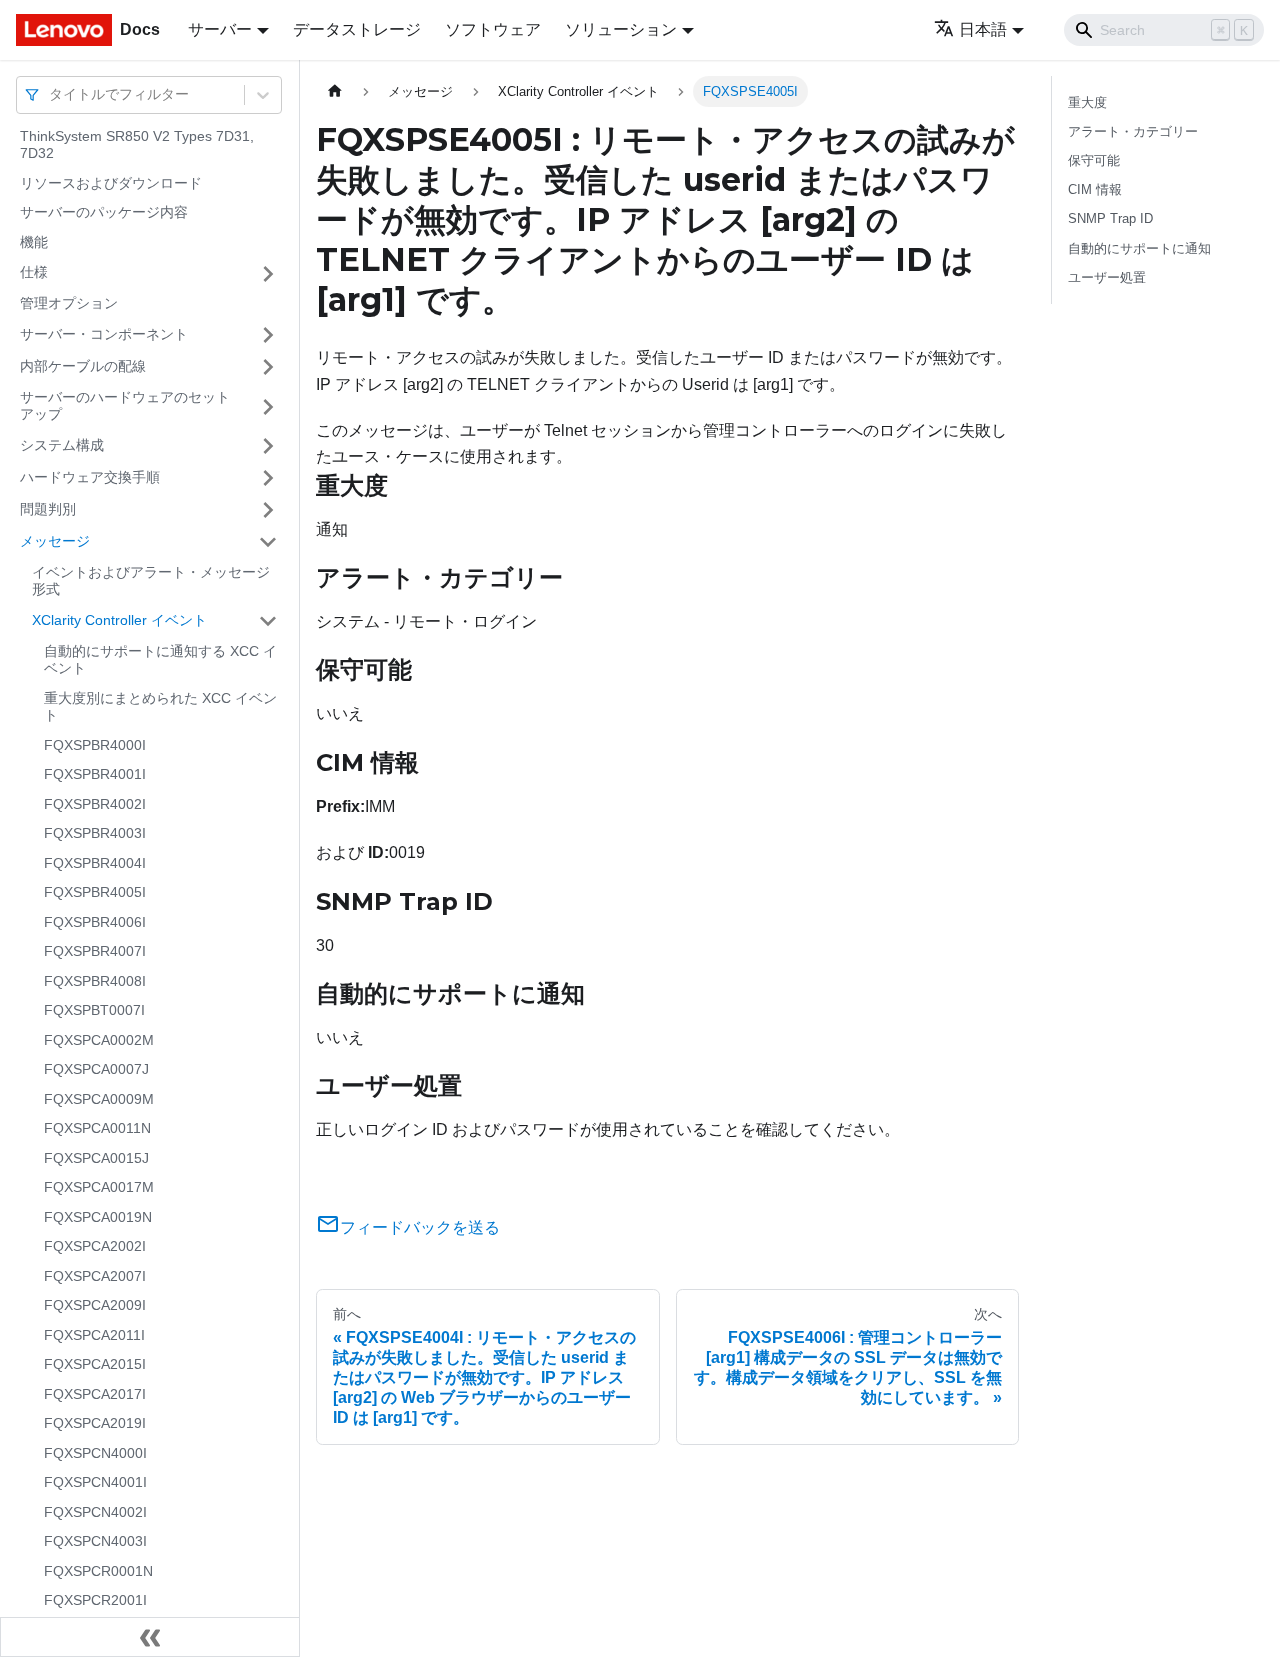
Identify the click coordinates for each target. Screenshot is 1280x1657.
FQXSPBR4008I (95, 981)
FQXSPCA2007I (95, 1276)
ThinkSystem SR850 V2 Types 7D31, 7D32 (137, 145)
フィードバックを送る (420, 1227)
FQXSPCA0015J (96, 1158)
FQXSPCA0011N (97, 1129)
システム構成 (62, 445)
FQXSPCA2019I (95, 1424)
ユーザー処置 (1107, 277)
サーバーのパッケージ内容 (104, 213)
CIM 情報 (1095, 189)
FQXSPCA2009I (95, 1306)
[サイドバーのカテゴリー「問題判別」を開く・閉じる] (268, 510)
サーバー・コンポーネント (104, 334)
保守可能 (1094, 160)
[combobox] (51, 94)
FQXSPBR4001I (95, 775)
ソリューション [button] (621, 29)
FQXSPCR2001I (95, 1601)
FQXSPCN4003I (95, 1542)
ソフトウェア (493, 29)
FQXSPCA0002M (99, 1040)
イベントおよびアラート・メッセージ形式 (151, 581)
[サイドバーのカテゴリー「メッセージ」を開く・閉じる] (268, 542)
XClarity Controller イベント (119, 620)
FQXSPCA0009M (99, 1099)
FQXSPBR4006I (95, 922)
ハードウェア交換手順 (90, 477)
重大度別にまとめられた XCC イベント (160, 707)
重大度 (1087, 102)
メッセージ (55, 541)
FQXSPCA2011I (94, 1335)
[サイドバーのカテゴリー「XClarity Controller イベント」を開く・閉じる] (268, 621)
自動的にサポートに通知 (1139, 248)
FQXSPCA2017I (95, 1394)
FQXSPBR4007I (95, 952)
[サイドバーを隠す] (150, 1637)
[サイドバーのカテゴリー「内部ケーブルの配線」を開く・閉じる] (268, 367)
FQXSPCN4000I (95, 1453)
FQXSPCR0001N (98, 1571)
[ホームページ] (335, 91)
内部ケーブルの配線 (83, 366)
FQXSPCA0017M (99, 1188)
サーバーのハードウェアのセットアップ (125, 406)
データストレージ (357, 29)
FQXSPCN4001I (95, 1483)
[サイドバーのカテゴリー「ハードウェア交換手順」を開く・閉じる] (268, 478)
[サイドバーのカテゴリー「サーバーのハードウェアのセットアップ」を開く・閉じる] (268, 406)
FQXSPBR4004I (95, 863)
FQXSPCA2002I (95, 1247)
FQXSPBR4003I (95, 834)
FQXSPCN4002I (95, 1512)
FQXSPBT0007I (94, 1011)
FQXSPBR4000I (95, 745)
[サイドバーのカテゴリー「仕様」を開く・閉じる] (268, 274)
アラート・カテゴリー (1133, 131)
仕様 (34, 273)
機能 (34, 242)
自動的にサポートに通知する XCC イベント (160, 660)
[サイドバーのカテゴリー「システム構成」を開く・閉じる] (268, 446)
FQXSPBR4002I (95, 804)
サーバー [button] (220, 29)
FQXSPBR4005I (95, 893)
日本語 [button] (983, 29)
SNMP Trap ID (1110, 218)
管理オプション (69, 304)
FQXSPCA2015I (95, 1365)
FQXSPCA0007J (96, 1070)
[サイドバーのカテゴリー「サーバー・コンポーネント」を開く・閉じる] (268, 335)
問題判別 (48, 509)
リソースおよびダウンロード (111, 183)
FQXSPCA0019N (98, 1217)
